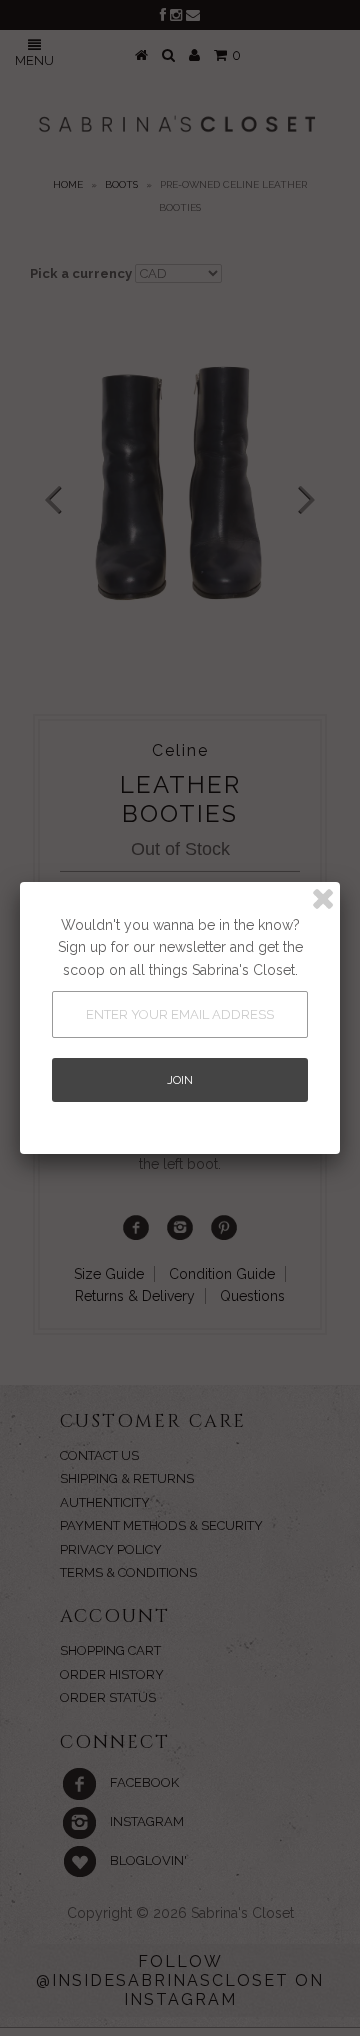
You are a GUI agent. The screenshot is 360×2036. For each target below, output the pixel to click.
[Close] (323, 899)
